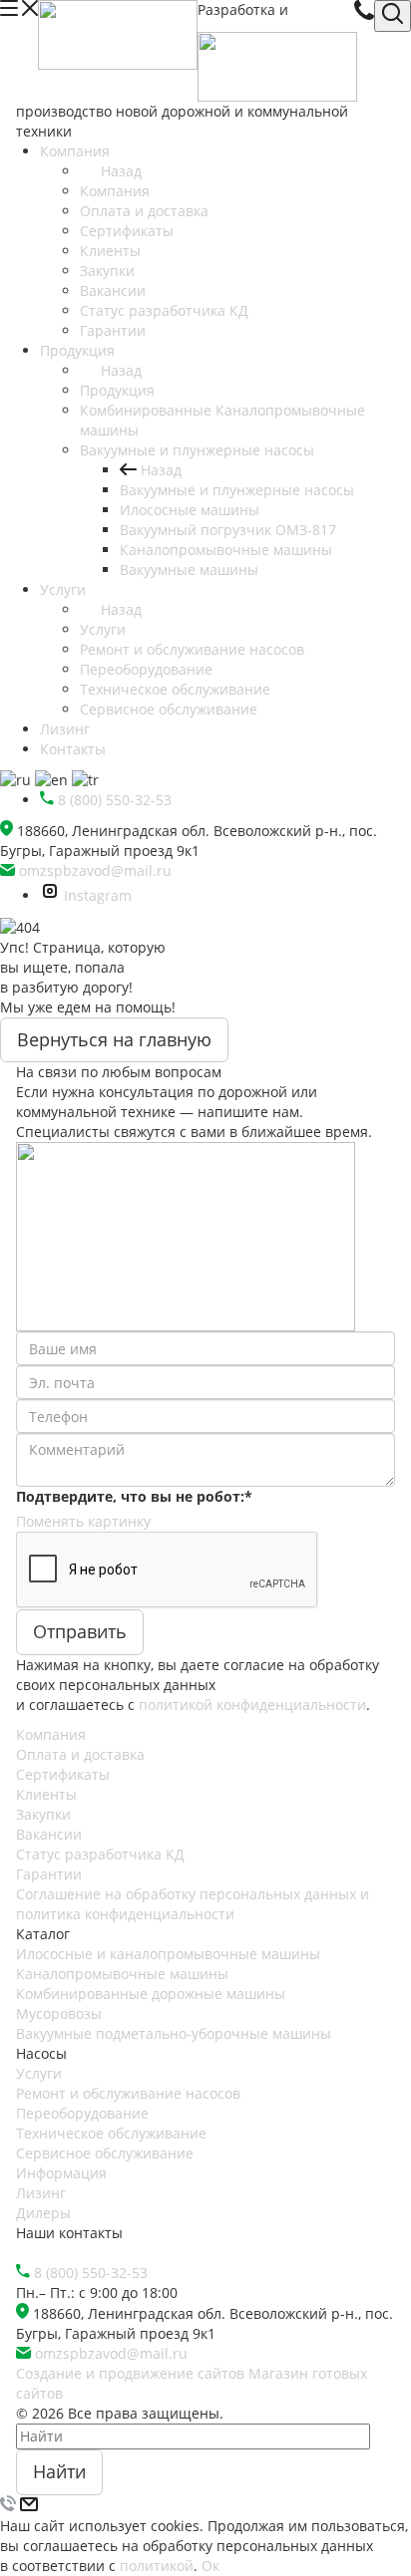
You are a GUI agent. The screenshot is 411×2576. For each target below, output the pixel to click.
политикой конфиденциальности (252, 1705)
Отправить (80, 1631)
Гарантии (49, 1874)
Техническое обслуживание (111, 2133)
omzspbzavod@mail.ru (95, 870)
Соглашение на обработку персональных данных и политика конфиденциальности (193, 1904)
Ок (210, 2566)
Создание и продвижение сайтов (130, 2373)
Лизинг (41, 2193)
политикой (157, 2566)
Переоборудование (82, 2113)
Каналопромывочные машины (226, 550)
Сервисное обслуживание (105, 2153)
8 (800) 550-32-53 (91, 2273)
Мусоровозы (59, 2013)
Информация (61, 2173)
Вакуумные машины (189, 570)
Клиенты (46, 1794)
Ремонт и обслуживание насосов (128, 2093)
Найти (59, 2471)
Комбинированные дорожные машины (151, 1994)
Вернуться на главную (114, 1039)
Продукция (117, 390)
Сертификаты (63, 1774)
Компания (115, 191)
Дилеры (43, 2213)
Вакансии (49, 1834)
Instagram (98, 895)
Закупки (43, 1814)
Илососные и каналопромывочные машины (168, 1954)
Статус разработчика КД (100, 1854)
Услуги (103, 629)
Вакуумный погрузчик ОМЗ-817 (228, 530)
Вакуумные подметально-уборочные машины (174, 2033)
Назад (121, 171)
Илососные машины (190, 510)
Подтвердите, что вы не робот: (134, 1496)
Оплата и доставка (80, 1754)
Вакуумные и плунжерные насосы (237, 490)
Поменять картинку (83, 1521)
